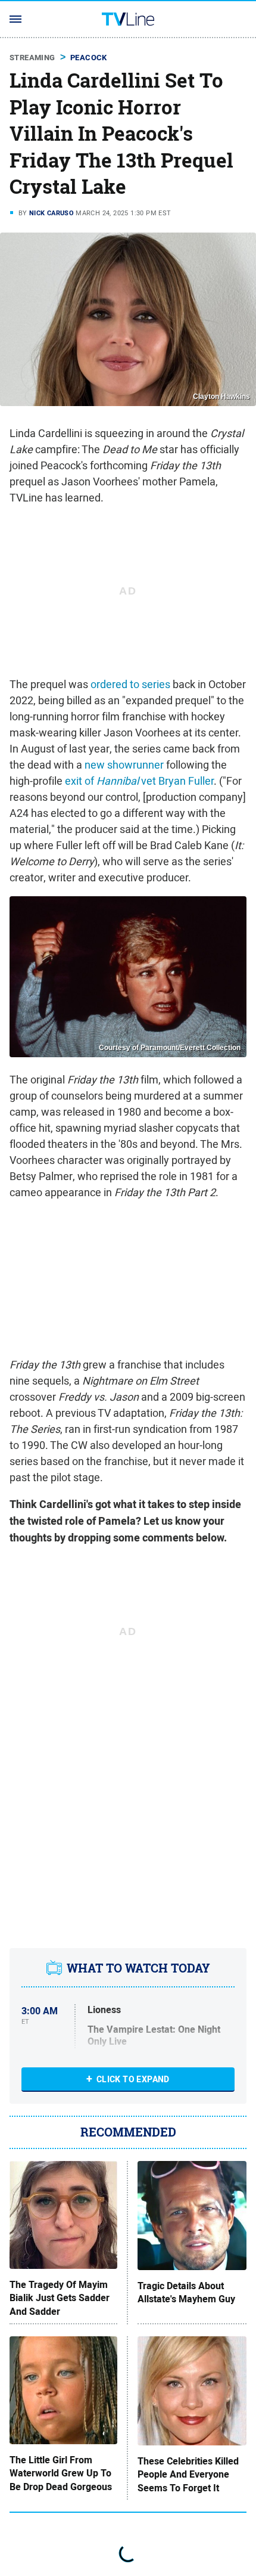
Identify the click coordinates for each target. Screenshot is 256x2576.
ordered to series (130, 684)
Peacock (89, 58)
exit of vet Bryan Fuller (139, 781)
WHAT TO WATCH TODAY (138, 1968)
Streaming (32, 58)
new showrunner (124, 765)
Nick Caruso (51, 213)
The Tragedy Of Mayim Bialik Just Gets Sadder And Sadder (60, 2298)
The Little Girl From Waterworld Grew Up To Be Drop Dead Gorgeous (61, 2474)
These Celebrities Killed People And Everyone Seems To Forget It (188, 2475)
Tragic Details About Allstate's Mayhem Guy (186, 2293)
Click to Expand (133, 2079)
